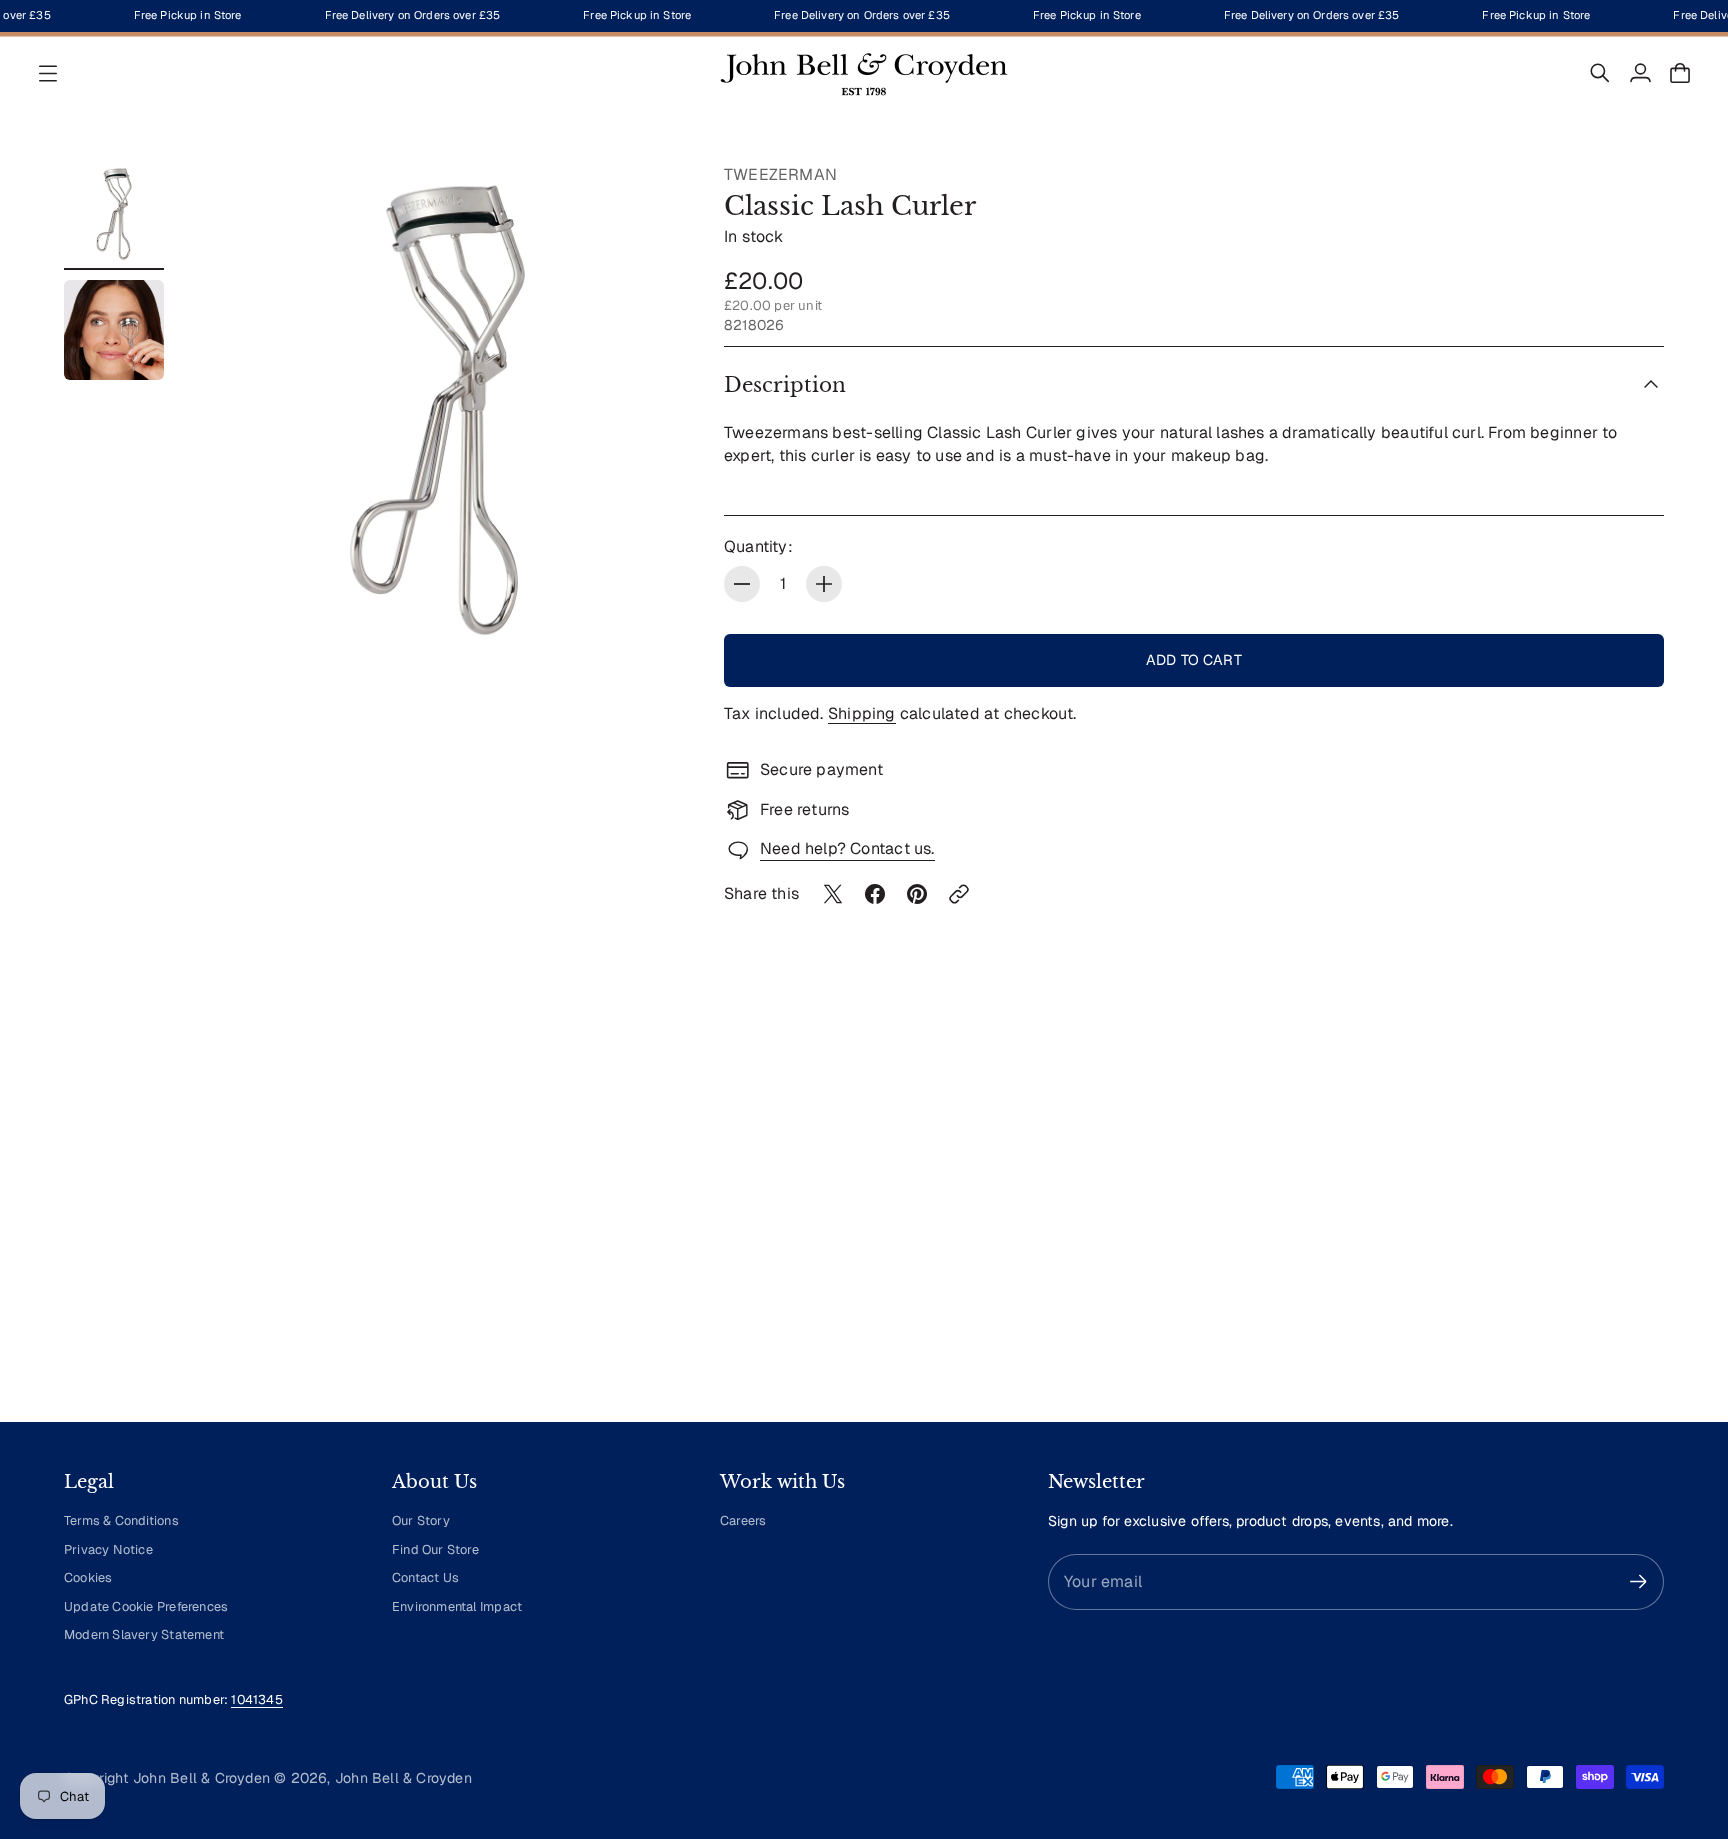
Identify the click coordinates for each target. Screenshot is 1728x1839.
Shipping (862, 713)
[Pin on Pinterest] (917, 894)
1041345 (256, 1699)
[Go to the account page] (1640, 73)
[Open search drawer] (1600, 73)
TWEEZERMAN (780, 174)
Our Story (421, 1520)
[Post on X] (833, 894)
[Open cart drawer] (1680, 73)
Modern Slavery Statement (144, 1634)
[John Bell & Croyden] (864, 73)
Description (785, 385)
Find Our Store (435, 1549)
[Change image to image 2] (114, 330)
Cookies (88, 1577)
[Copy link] (959, 894)
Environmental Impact (457, 1606)
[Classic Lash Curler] (438, 410)
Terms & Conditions (121, 1520)
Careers (743, 1520)
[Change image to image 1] (114, 214)
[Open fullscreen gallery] (646, 618)
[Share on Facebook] (875, 894)
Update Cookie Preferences (146, 1606)
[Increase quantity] (824, 584)
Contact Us (425, 1577)
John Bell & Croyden (403, 1778)
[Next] (1640, 1221)
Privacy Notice (108, 1549)
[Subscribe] (1638, 1581)
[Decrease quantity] (742, 584)
